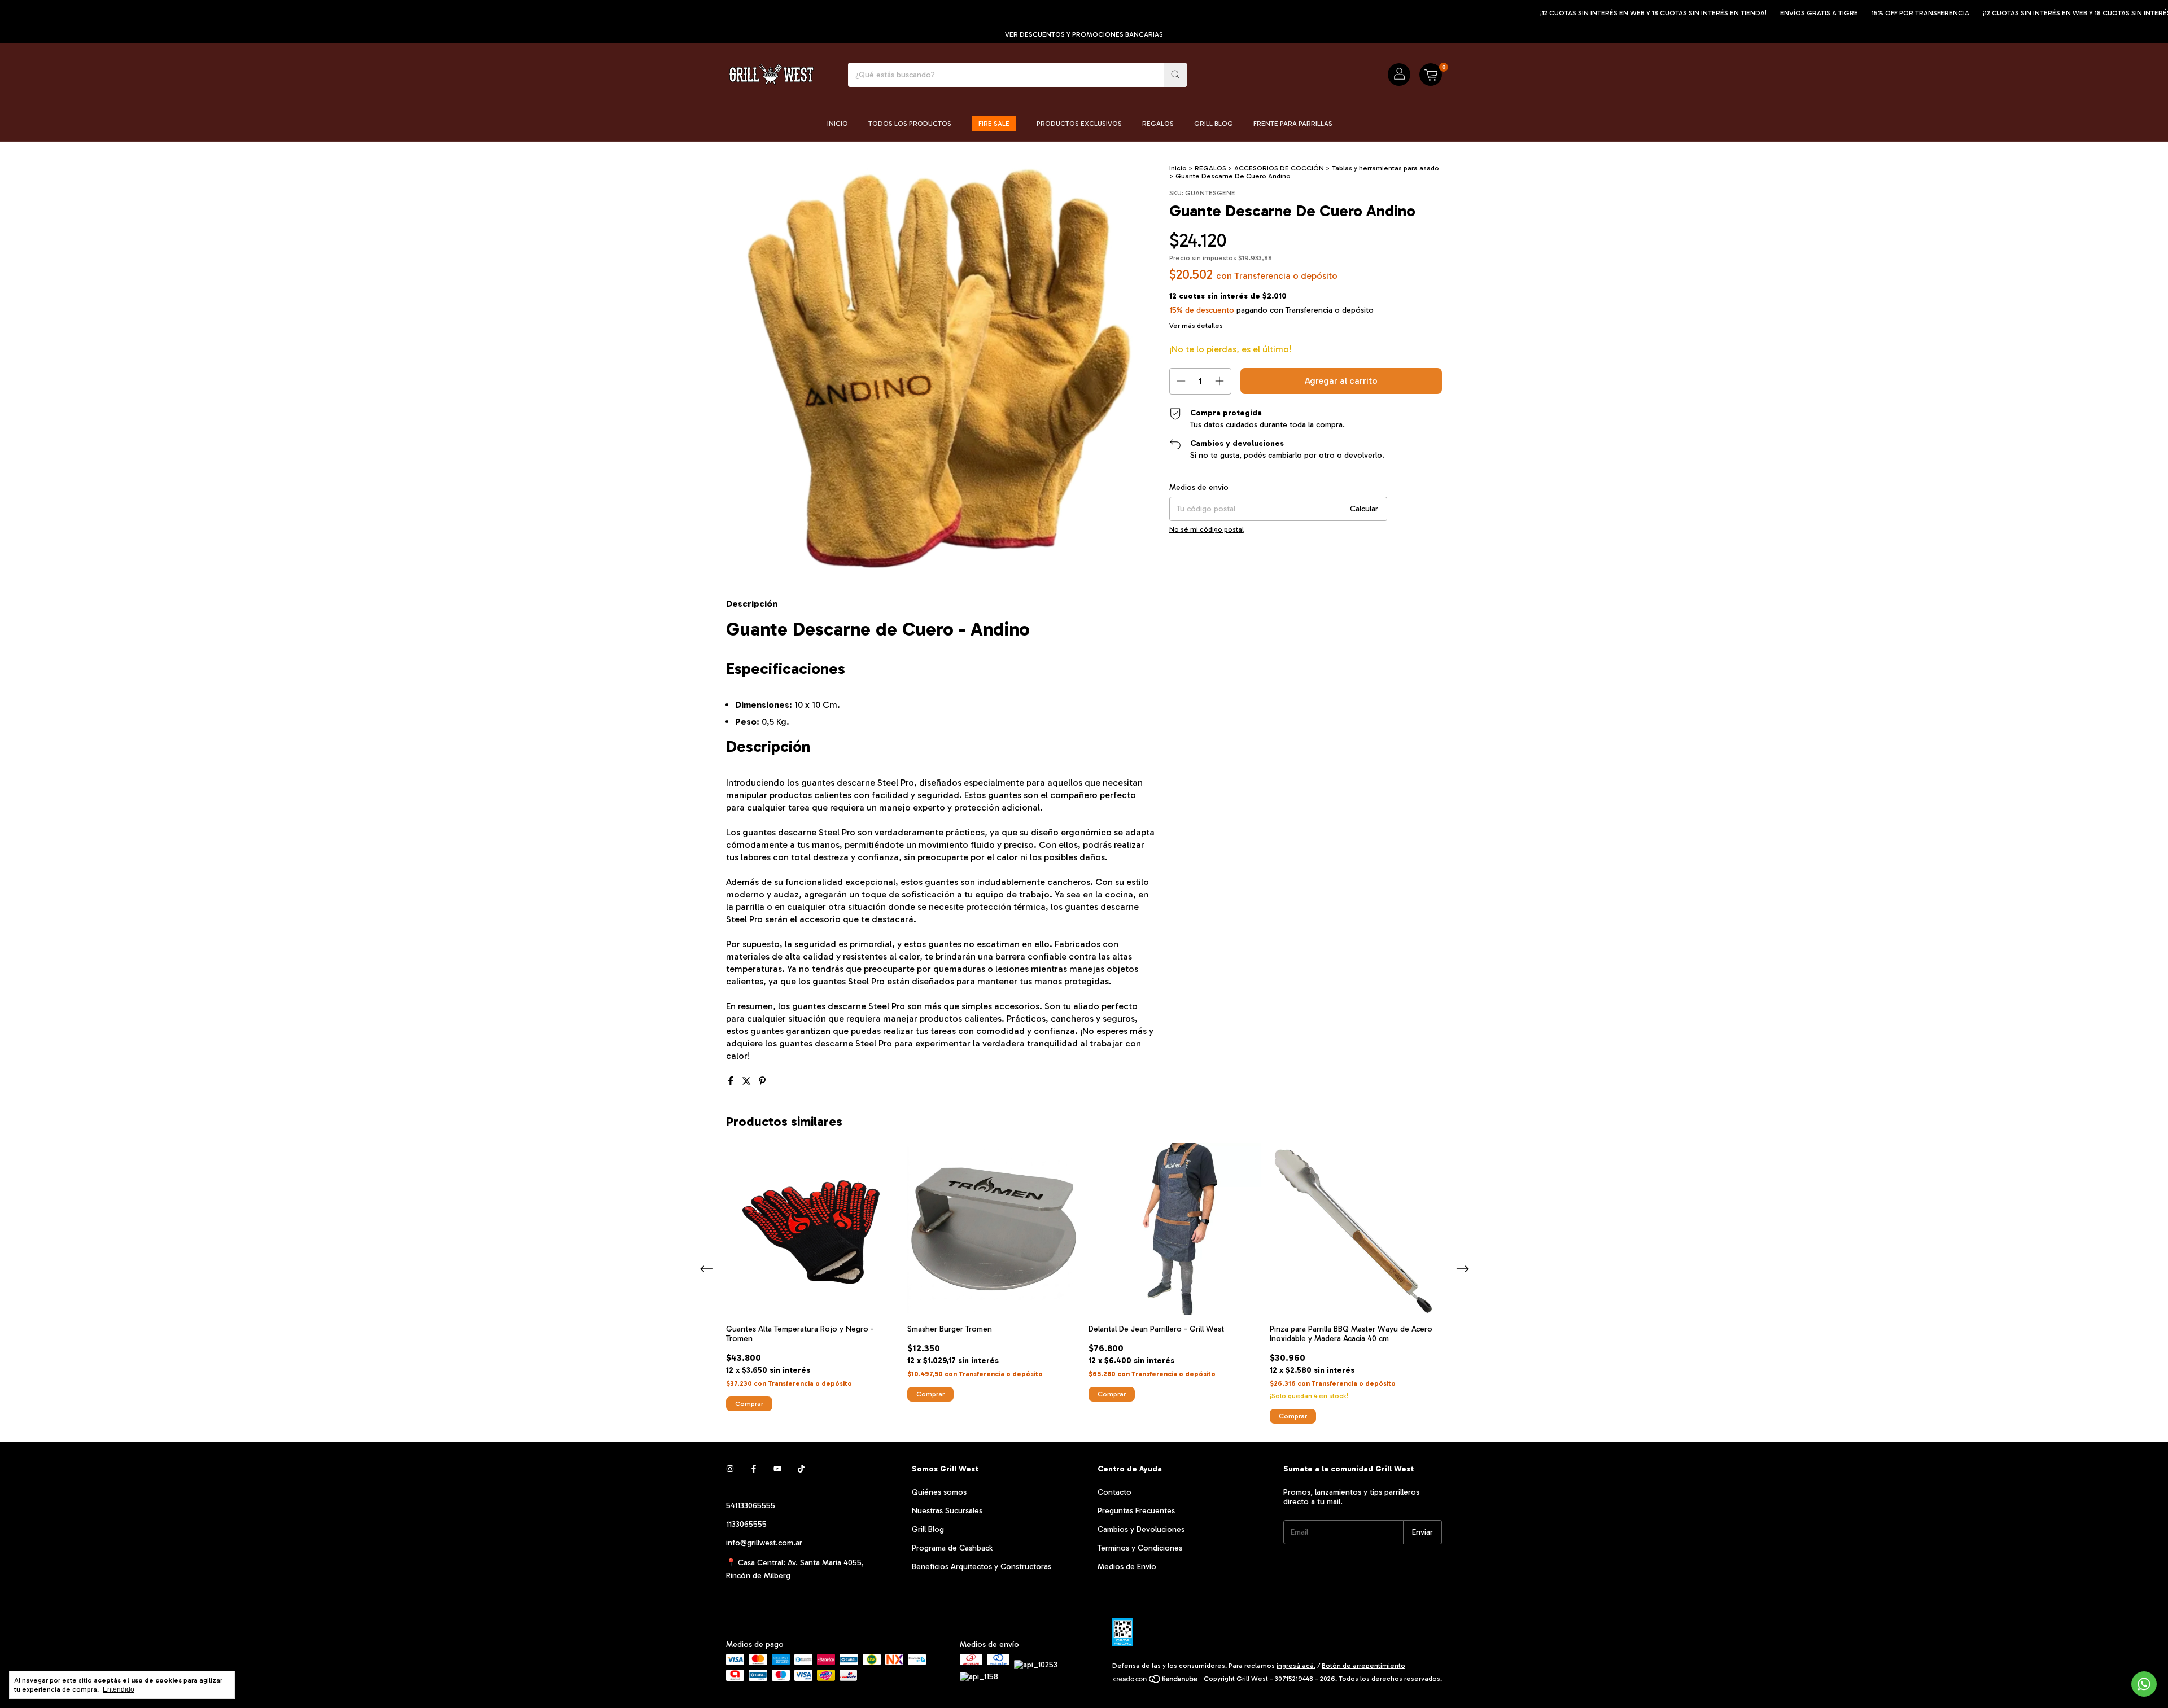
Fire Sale (994, 124)
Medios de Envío (1127, 1567)
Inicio (838, 124)
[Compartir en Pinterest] (762, 1081)
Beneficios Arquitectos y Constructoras (982, 1567)
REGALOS (1210, 168)
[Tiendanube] (1156, 1681)
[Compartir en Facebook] (732, 1081)
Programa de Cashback (952, 1548)
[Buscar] (1175, 75)
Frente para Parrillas (1293, 124)
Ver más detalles (1196, 326)
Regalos (1158, 124)
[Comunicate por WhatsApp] (2144, 1684)
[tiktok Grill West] (801, 1469)
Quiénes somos (939, 1492)
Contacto (1114, 1492)
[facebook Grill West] (754, 1469)
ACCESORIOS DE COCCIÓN (1279, 168)
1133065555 (746, 1524)
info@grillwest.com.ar (764, 1543)
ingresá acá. (1296, 1666)
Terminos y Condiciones (1140, 1548)
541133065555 (751, 1506)
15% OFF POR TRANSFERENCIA (1843, 13)
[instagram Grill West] (730, 1469)
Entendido (119, 1689)
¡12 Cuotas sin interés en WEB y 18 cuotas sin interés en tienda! (1576, 13)
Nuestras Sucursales (947, 1511)
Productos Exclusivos (1079, 124)
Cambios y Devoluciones (1141, 1529)
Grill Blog (1214, 124)
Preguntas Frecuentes (1136, 1511)
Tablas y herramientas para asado (1385, 168)
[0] (1431, 75)
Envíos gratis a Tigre (1742, 13)
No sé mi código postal (1207, 529)
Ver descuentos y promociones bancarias (1084, 34)
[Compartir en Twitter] (748, 1081)
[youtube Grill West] (777, 1469)
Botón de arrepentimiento (1363, 1666)
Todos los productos (910, 124)
